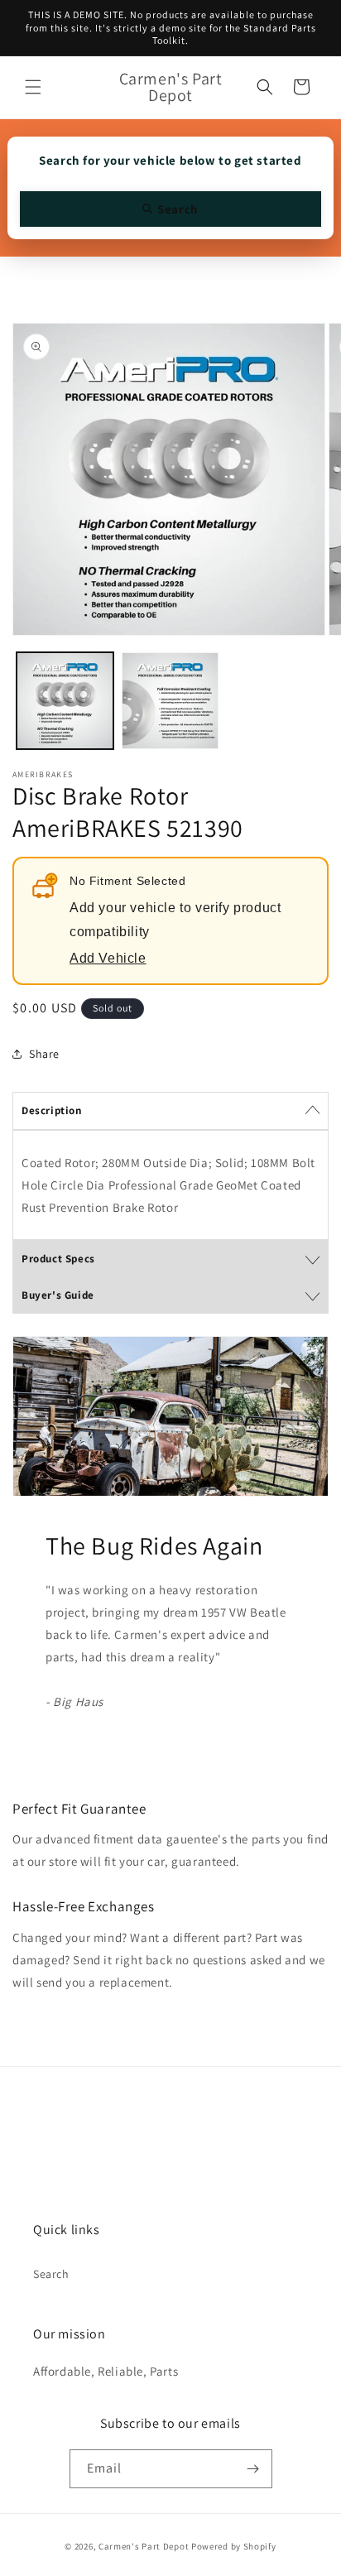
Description (52, 1110)
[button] (33, 87)
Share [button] (44, 1054)
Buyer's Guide (58, 1295)
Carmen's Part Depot (144, 2546)
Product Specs (58, 1259)
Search (51, 2274)
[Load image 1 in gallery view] (65, 701)
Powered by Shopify (234, 2546)
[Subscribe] (253, 2469)
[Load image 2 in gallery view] (170, 701)
